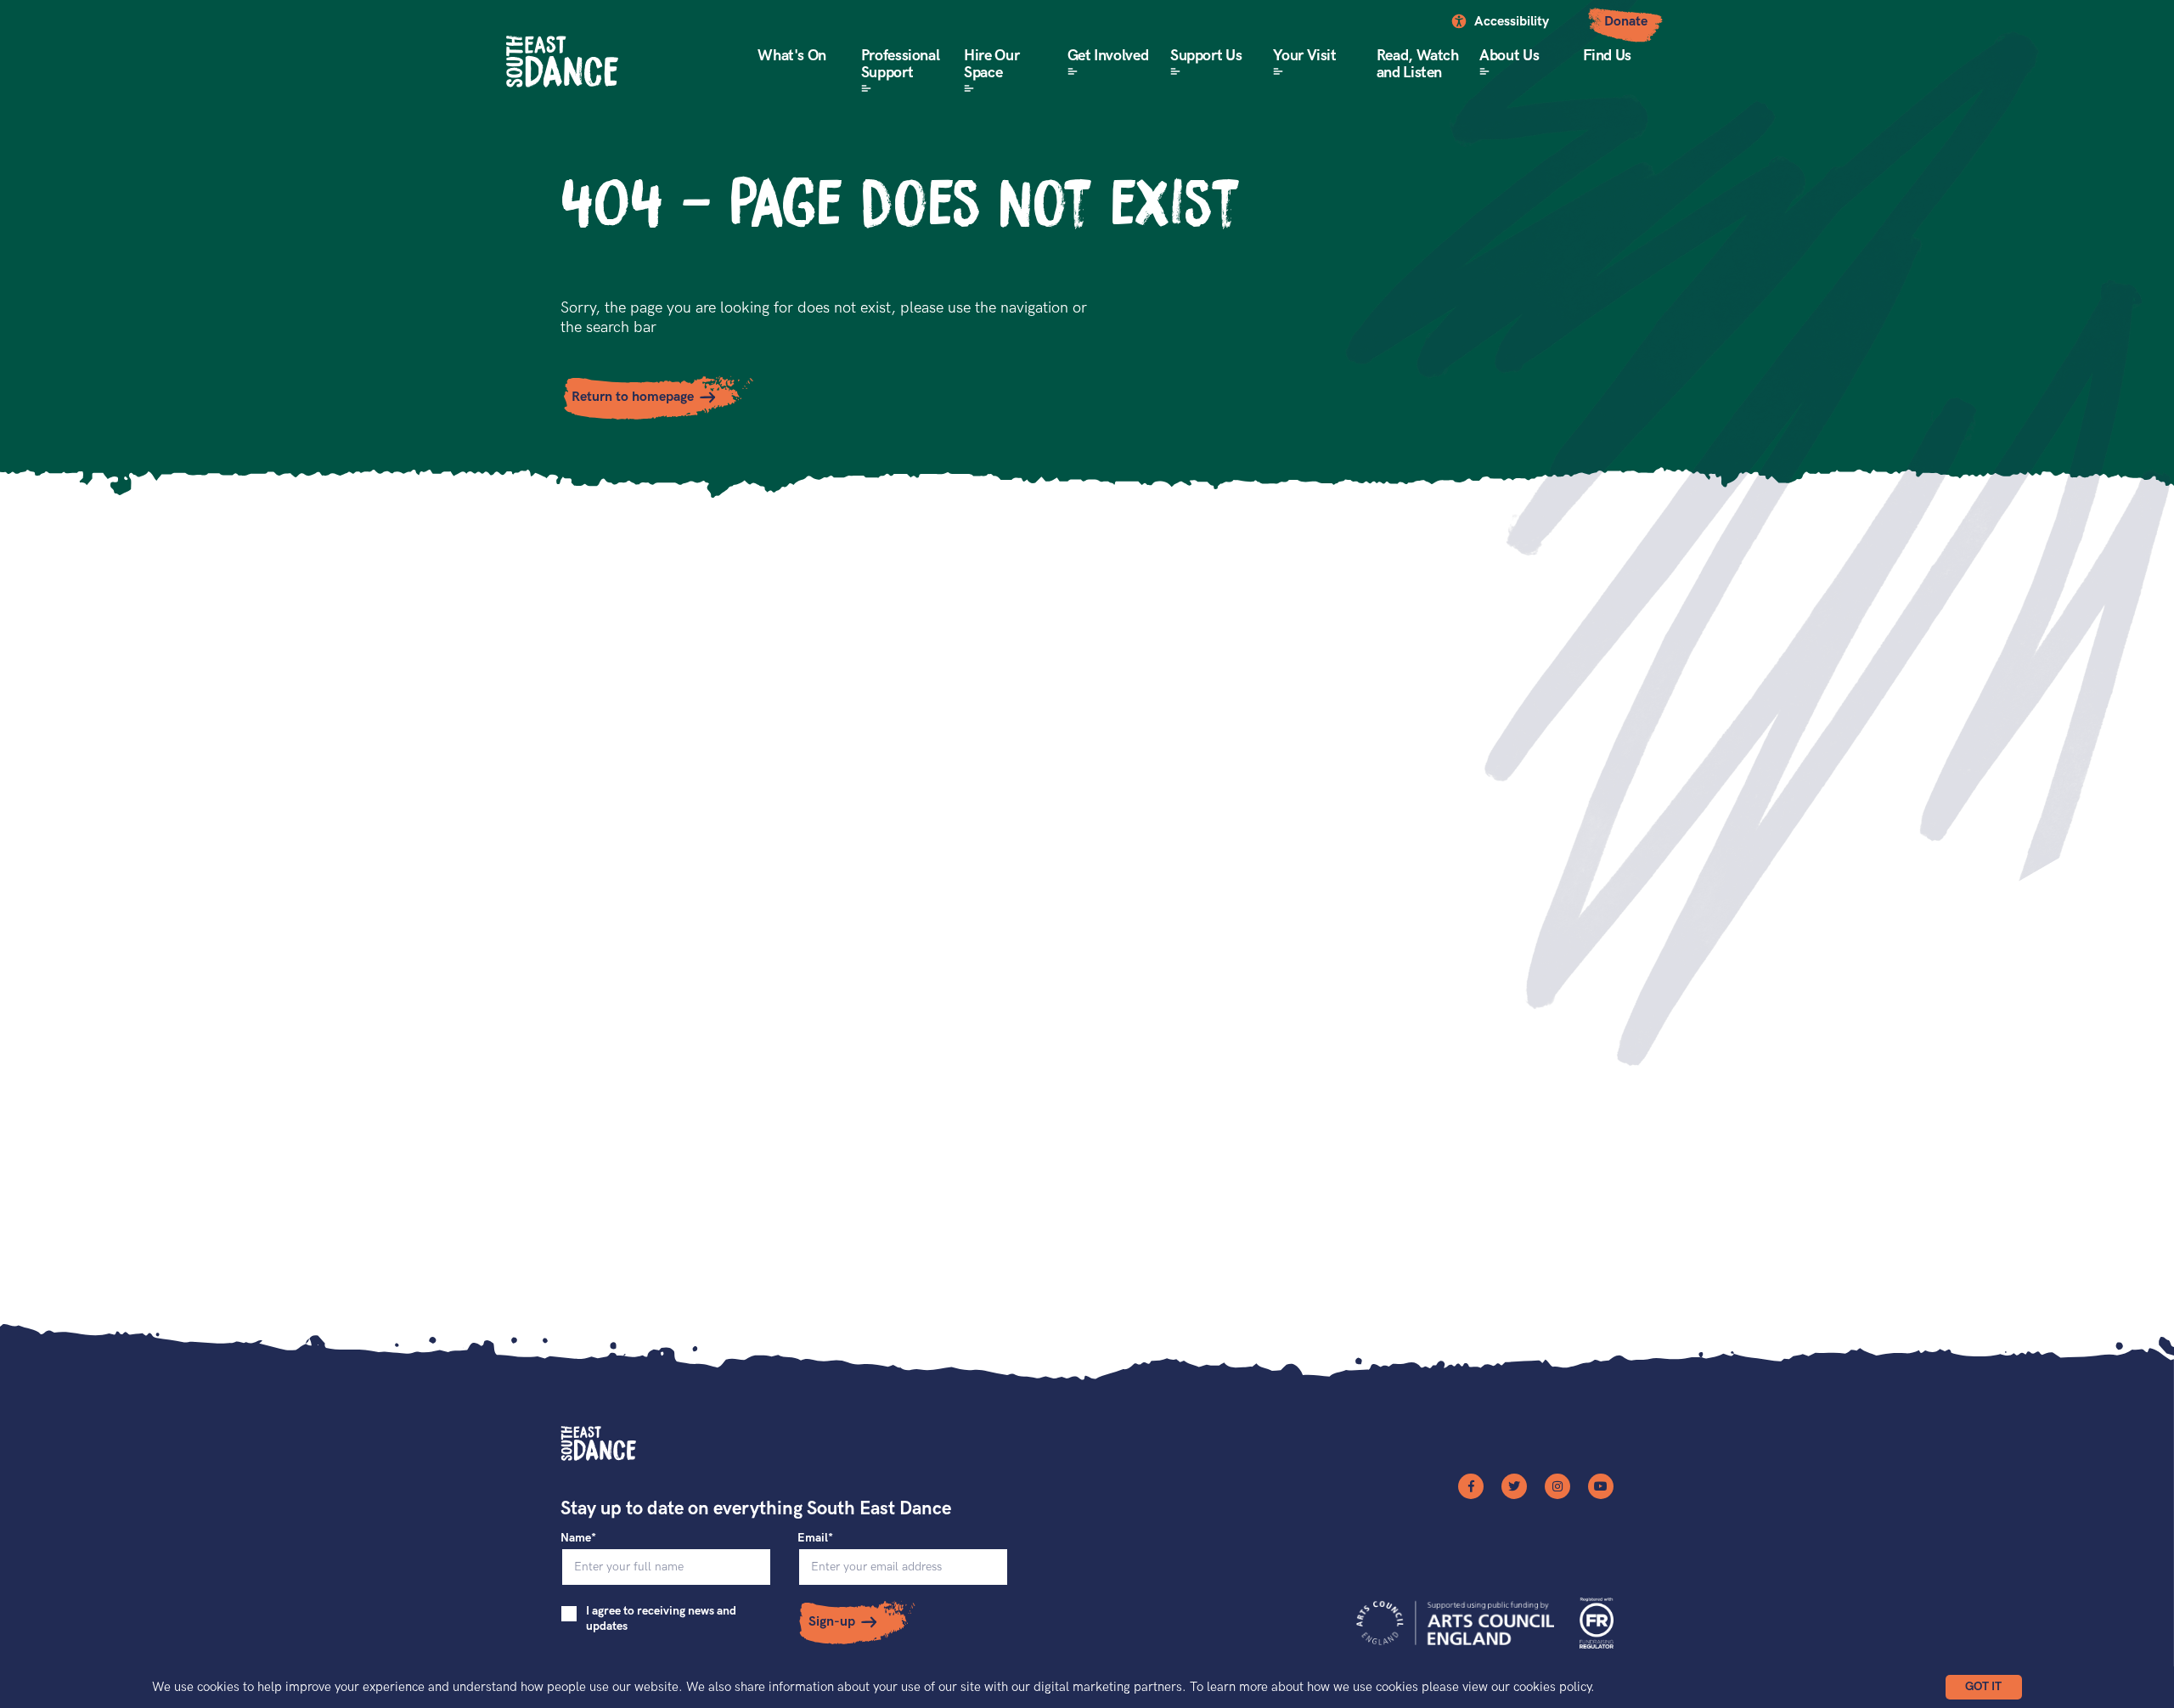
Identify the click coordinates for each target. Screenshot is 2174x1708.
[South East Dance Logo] (562, 62)
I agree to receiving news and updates (661, 1618)
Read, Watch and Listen (1418, 64)
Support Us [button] (1206, 56)
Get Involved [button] (1108, 56)
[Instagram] (1557, 1486)
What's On (792, 56)
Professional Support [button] (901, 64)
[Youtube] (1601, 1486)
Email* (815, 1538)
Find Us (1607, 56)
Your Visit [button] (1304, 56)
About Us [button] (1509, 56)
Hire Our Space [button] (991, 64)
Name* (578, 1538)
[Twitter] (1514, 1486)
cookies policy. (1554, 1687)
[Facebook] (1471, 1486)
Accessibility (1512, 22)
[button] (1984, 1687)
